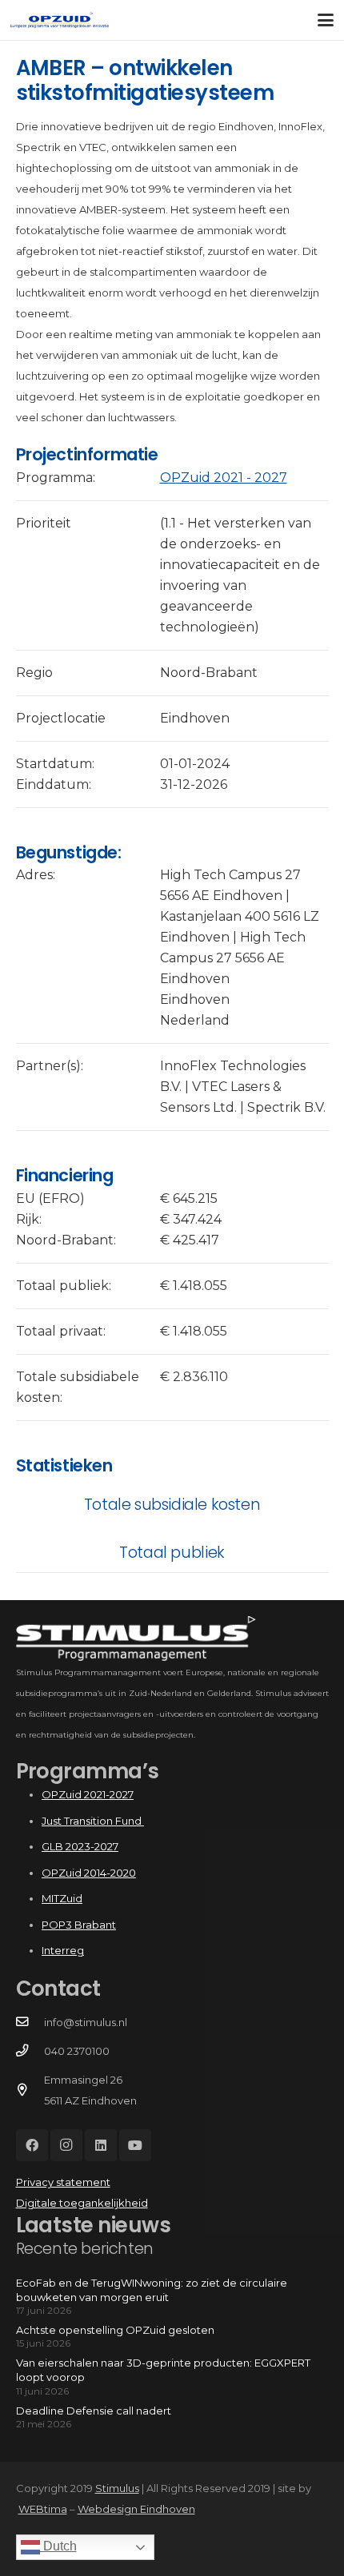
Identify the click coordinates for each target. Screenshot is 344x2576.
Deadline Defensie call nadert (94, 2411)
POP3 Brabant (79, 1925)
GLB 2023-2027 (80, 1846)
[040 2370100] (30, 2051)
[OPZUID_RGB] (60, 20)
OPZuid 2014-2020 (89, 1873)
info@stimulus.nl (86, 2022)
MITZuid (62, 1898)
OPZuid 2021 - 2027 (224, 478)
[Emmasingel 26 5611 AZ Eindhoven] (30, 2090)
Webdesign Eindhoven (136, 2509)
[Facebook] (32, 2145)
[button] (326, 20)
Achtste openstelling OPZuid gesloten (115, 2330)
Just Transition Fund (93, 1821)
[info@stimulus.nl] (30, 2022)
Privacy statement (63, 2182)
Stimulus (117, 2488)
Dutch (58, 2546)
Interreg (63, 1950)
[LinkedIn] (101, 2145)
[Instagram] (66, 2145)
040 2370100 (77, 2051)
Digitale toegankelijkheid (82, 2203)
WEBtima (43, 2509)
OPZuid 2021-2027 (88, 1794)
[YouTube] (135, 2145)
